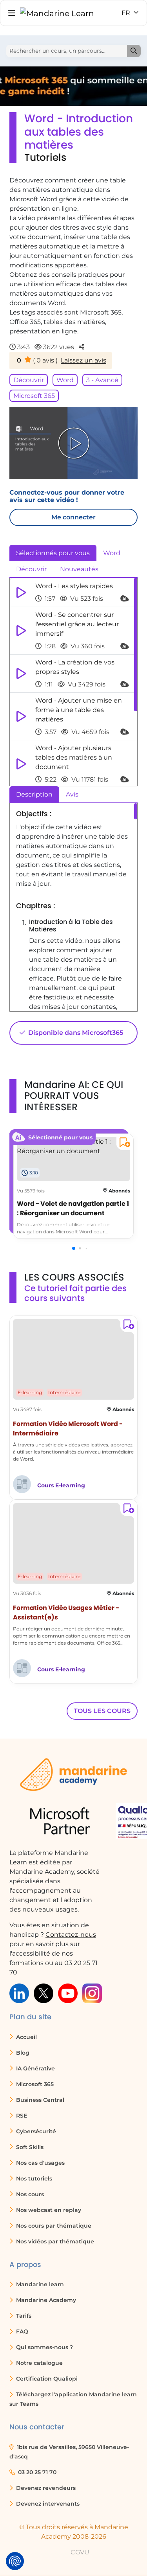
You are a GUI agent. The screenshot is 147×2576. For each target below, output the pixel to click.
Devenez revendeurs (45, 2488)
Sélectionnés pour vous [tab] (53, 553)
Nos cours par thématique (53, 2226)
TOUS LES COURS (102, 1711)
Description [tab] (34, 794)
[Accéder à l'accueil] (57, 13)
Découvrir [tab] (31, 569)
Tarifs (23, 2316)
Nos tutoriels (33, 2179)
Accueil (26, 2037)
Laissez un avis (83, 360)
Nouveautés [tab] (79, 569)
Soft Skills (29, 2147)
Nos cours (29, 2194)
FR (127, 13)
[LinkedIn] (19, 1993)
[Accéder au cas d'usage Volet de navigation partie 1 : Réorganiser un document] (73, 1146)
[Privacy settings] (15, 2561)
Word (65, 380)
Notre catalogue (39, 2363)
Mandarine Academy (45, 2300)
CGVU (80, 2552)
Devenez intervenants (47, 2504)
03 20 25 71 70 (36, 2472)
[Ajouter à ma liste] (123, 1144)
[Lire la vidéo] (74, 443)
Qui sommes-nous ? (44, 2347)
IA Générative (35, 2068)
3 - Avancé (102, 380)
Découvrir (29, 380)
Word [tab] (112, 553)
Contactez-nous (71, 1935)
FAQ (21, 2331)
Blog (22, 2053)
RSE (21, 2116)
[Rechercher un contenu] (134, 51)
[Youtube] (68, 1993)
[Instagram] (92, 1993)
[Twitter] (44, 1993)
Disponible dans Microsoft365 (75, 1033)
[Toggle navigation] (12, 13)
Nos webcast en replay (48, 2210)
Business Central (39, 2100)
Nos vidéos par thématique (54, 2241)
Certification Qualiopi (46, 2379)
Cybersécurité (35, 2131)
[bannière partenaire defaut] (73, 86)
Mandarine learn (39, 2284)
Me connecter (73, 517)
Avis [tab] (72, 794)
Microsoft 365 (34, 396)
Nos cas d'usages (40, 2163)
